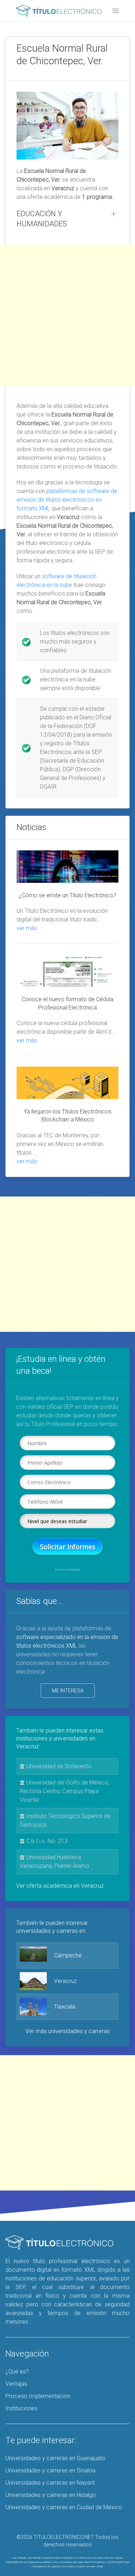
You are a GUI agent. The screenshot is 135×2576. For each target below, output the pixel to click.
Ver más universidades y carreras (68, 2031)
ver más (27, 928)
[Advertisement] (67, 315)
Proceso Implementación (38, 2396)
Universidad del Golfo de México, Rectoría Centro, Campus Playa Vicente (64, 1791)
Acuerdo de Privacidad (67, 1570)
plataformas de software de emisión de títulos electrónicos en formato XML (67, 500)
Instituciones (21, 2408)
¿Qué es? (17, 2372)
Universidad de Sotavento (58, 1766)
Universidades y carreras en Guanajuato (55, 2458)
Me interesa (68, 1691)
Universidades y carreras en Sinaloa (50, 2470)
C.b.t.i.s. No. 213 (46, 1841)
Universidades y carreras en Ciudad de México (64, 2507)
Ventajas (16, 2384)
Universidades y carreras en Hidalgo (51, 2495)
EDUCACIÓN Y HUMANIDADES (42, 219)
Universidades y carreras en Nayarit (50, 2483)
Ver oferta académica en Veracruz (60, 1886)
